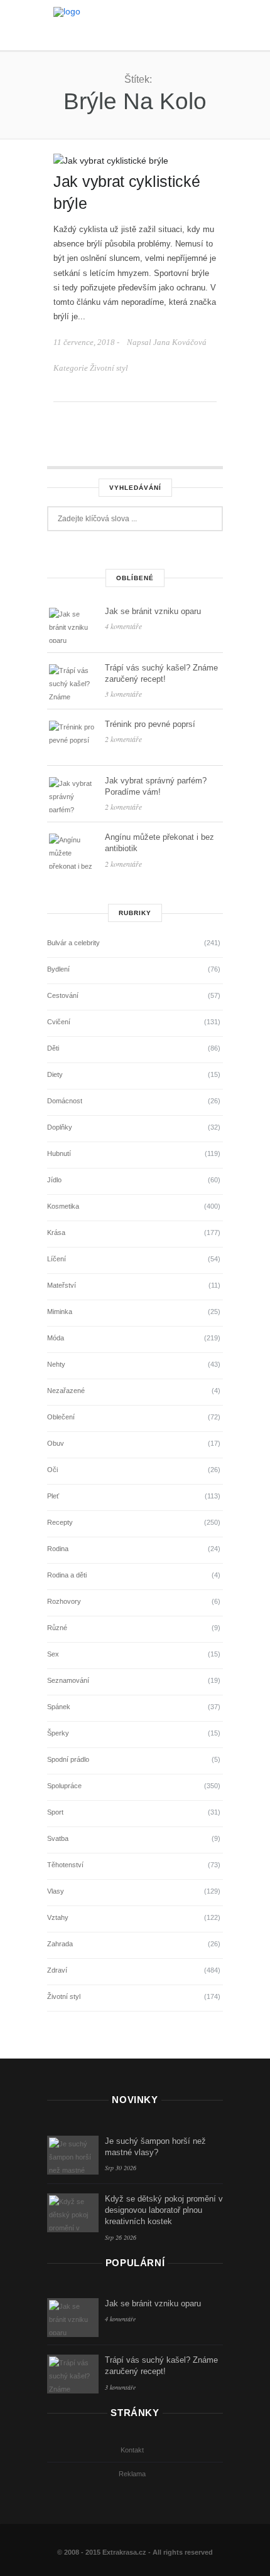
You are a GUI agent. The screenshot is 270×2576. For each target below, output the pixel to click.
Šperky (58, 1733)
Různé (57, 1628)
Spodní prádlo (68, 1759)
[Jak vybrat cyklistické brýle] (111, 160)
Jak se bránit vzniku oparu (153, 611)
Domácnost (65, 1101)
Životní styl (109, 368)
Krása (56, 1232)
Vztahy (58, 1917)
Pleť (53, 1496)
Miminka (60, 1312)
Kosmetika (63, 1206)
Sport (55, 1812)
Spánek (59, 1707)
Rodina (58, 1549)
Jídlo (54, 1180)
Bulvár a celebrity (73, 943)
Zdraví (57, 1970)
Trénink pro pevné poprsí (150, 724)
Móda (56, 1338)
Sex (53, 1654)
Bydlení (58, 969)
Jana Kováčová (180, 342)
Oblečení (61, 1417)
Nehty (56, 1364)
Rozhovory (64, 1601)
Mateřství (62, 1285)
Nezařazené (66, 1391)
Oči (52, 1470)
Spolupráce (64, 1786)
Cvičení (59, 1022)
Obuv (56, 1443)
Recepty (60, 1522)
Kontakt (132, 2450)
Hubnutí (59, 1153)
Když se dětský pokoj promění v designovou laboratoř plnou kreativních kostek (164, 2210)
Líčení (57, 1259)
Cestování (63, 995)
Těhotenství (65, 1865)
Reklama (132, 2474)
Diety (55, 1074)
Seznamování (68, 1680)
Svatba (58, 1838)
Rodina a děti (67, 1575)
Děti (53, 1048)
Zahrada (60, 1944)
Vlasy (56, 1891)
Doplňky (60, 1127)
